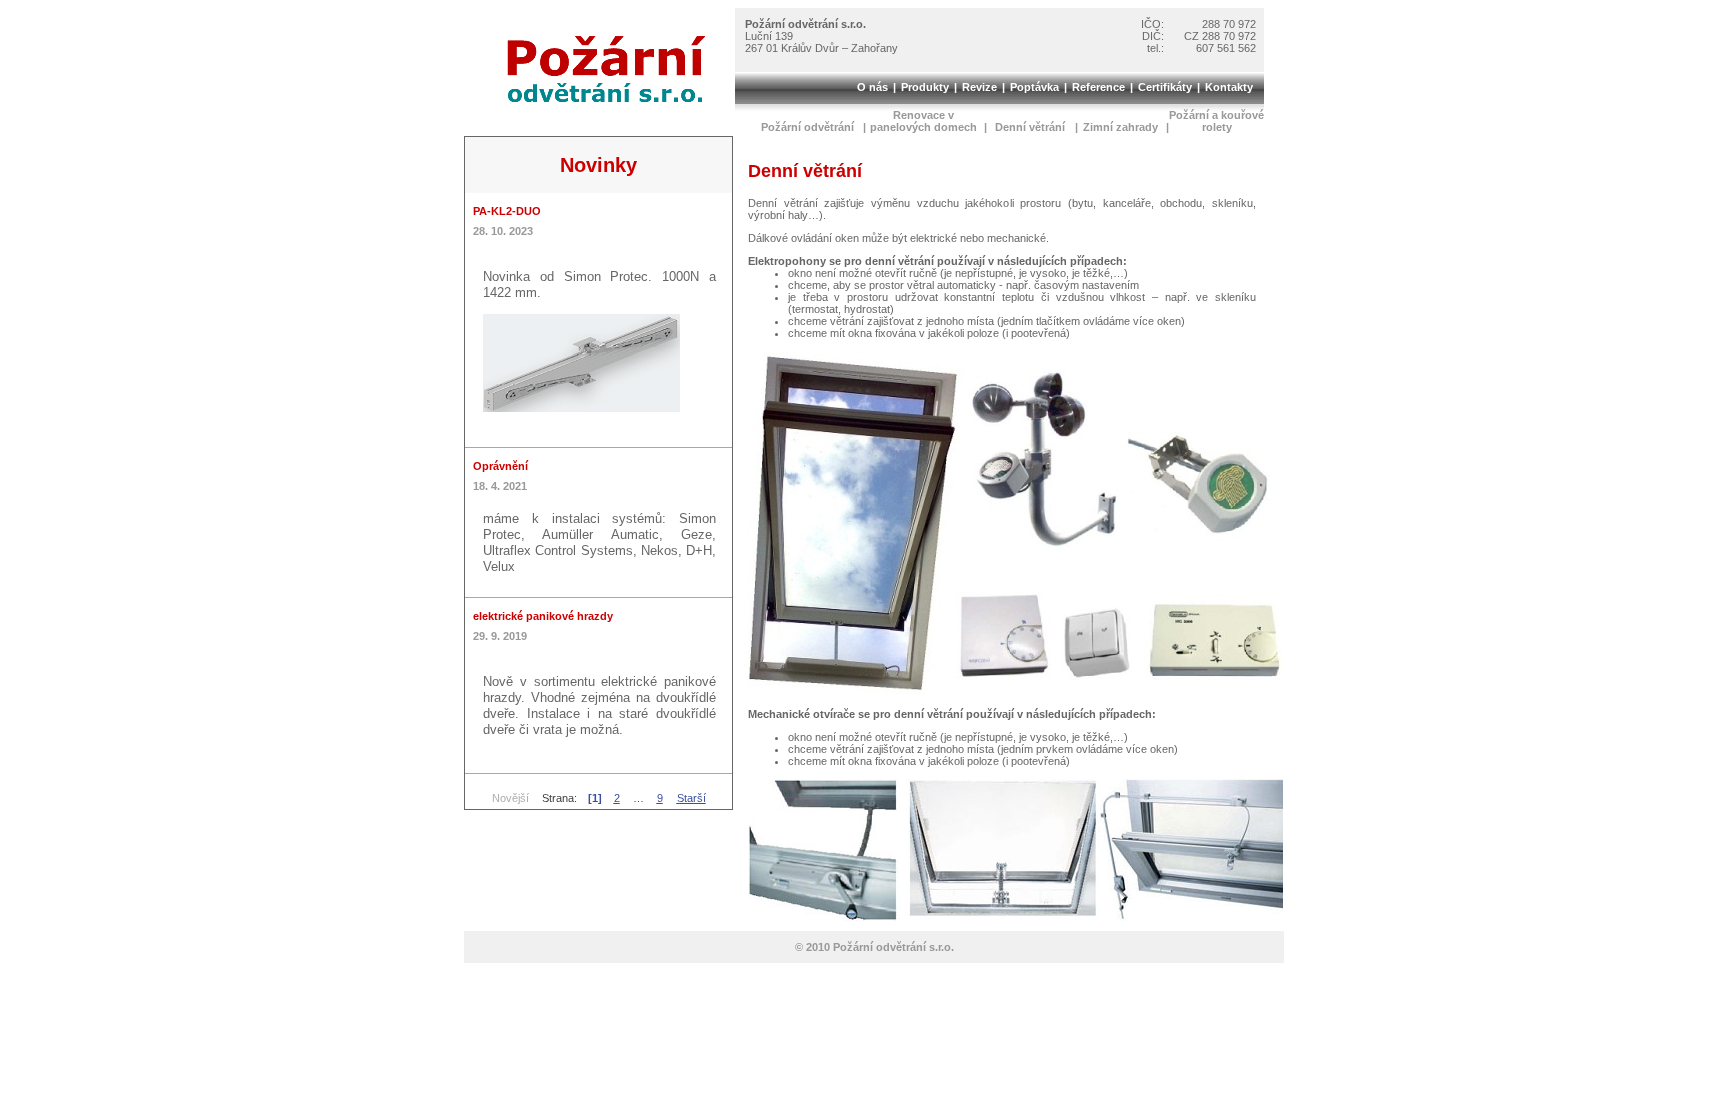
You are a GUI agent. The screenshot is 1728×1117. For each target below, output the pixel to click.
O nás (872, 87)
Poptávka (1034, 87)
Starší (691, 798)
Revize (979, 87)
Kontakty (1229, 87)
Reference (1098, 87)
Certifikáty (1165, 87)
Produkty (925, 87)
